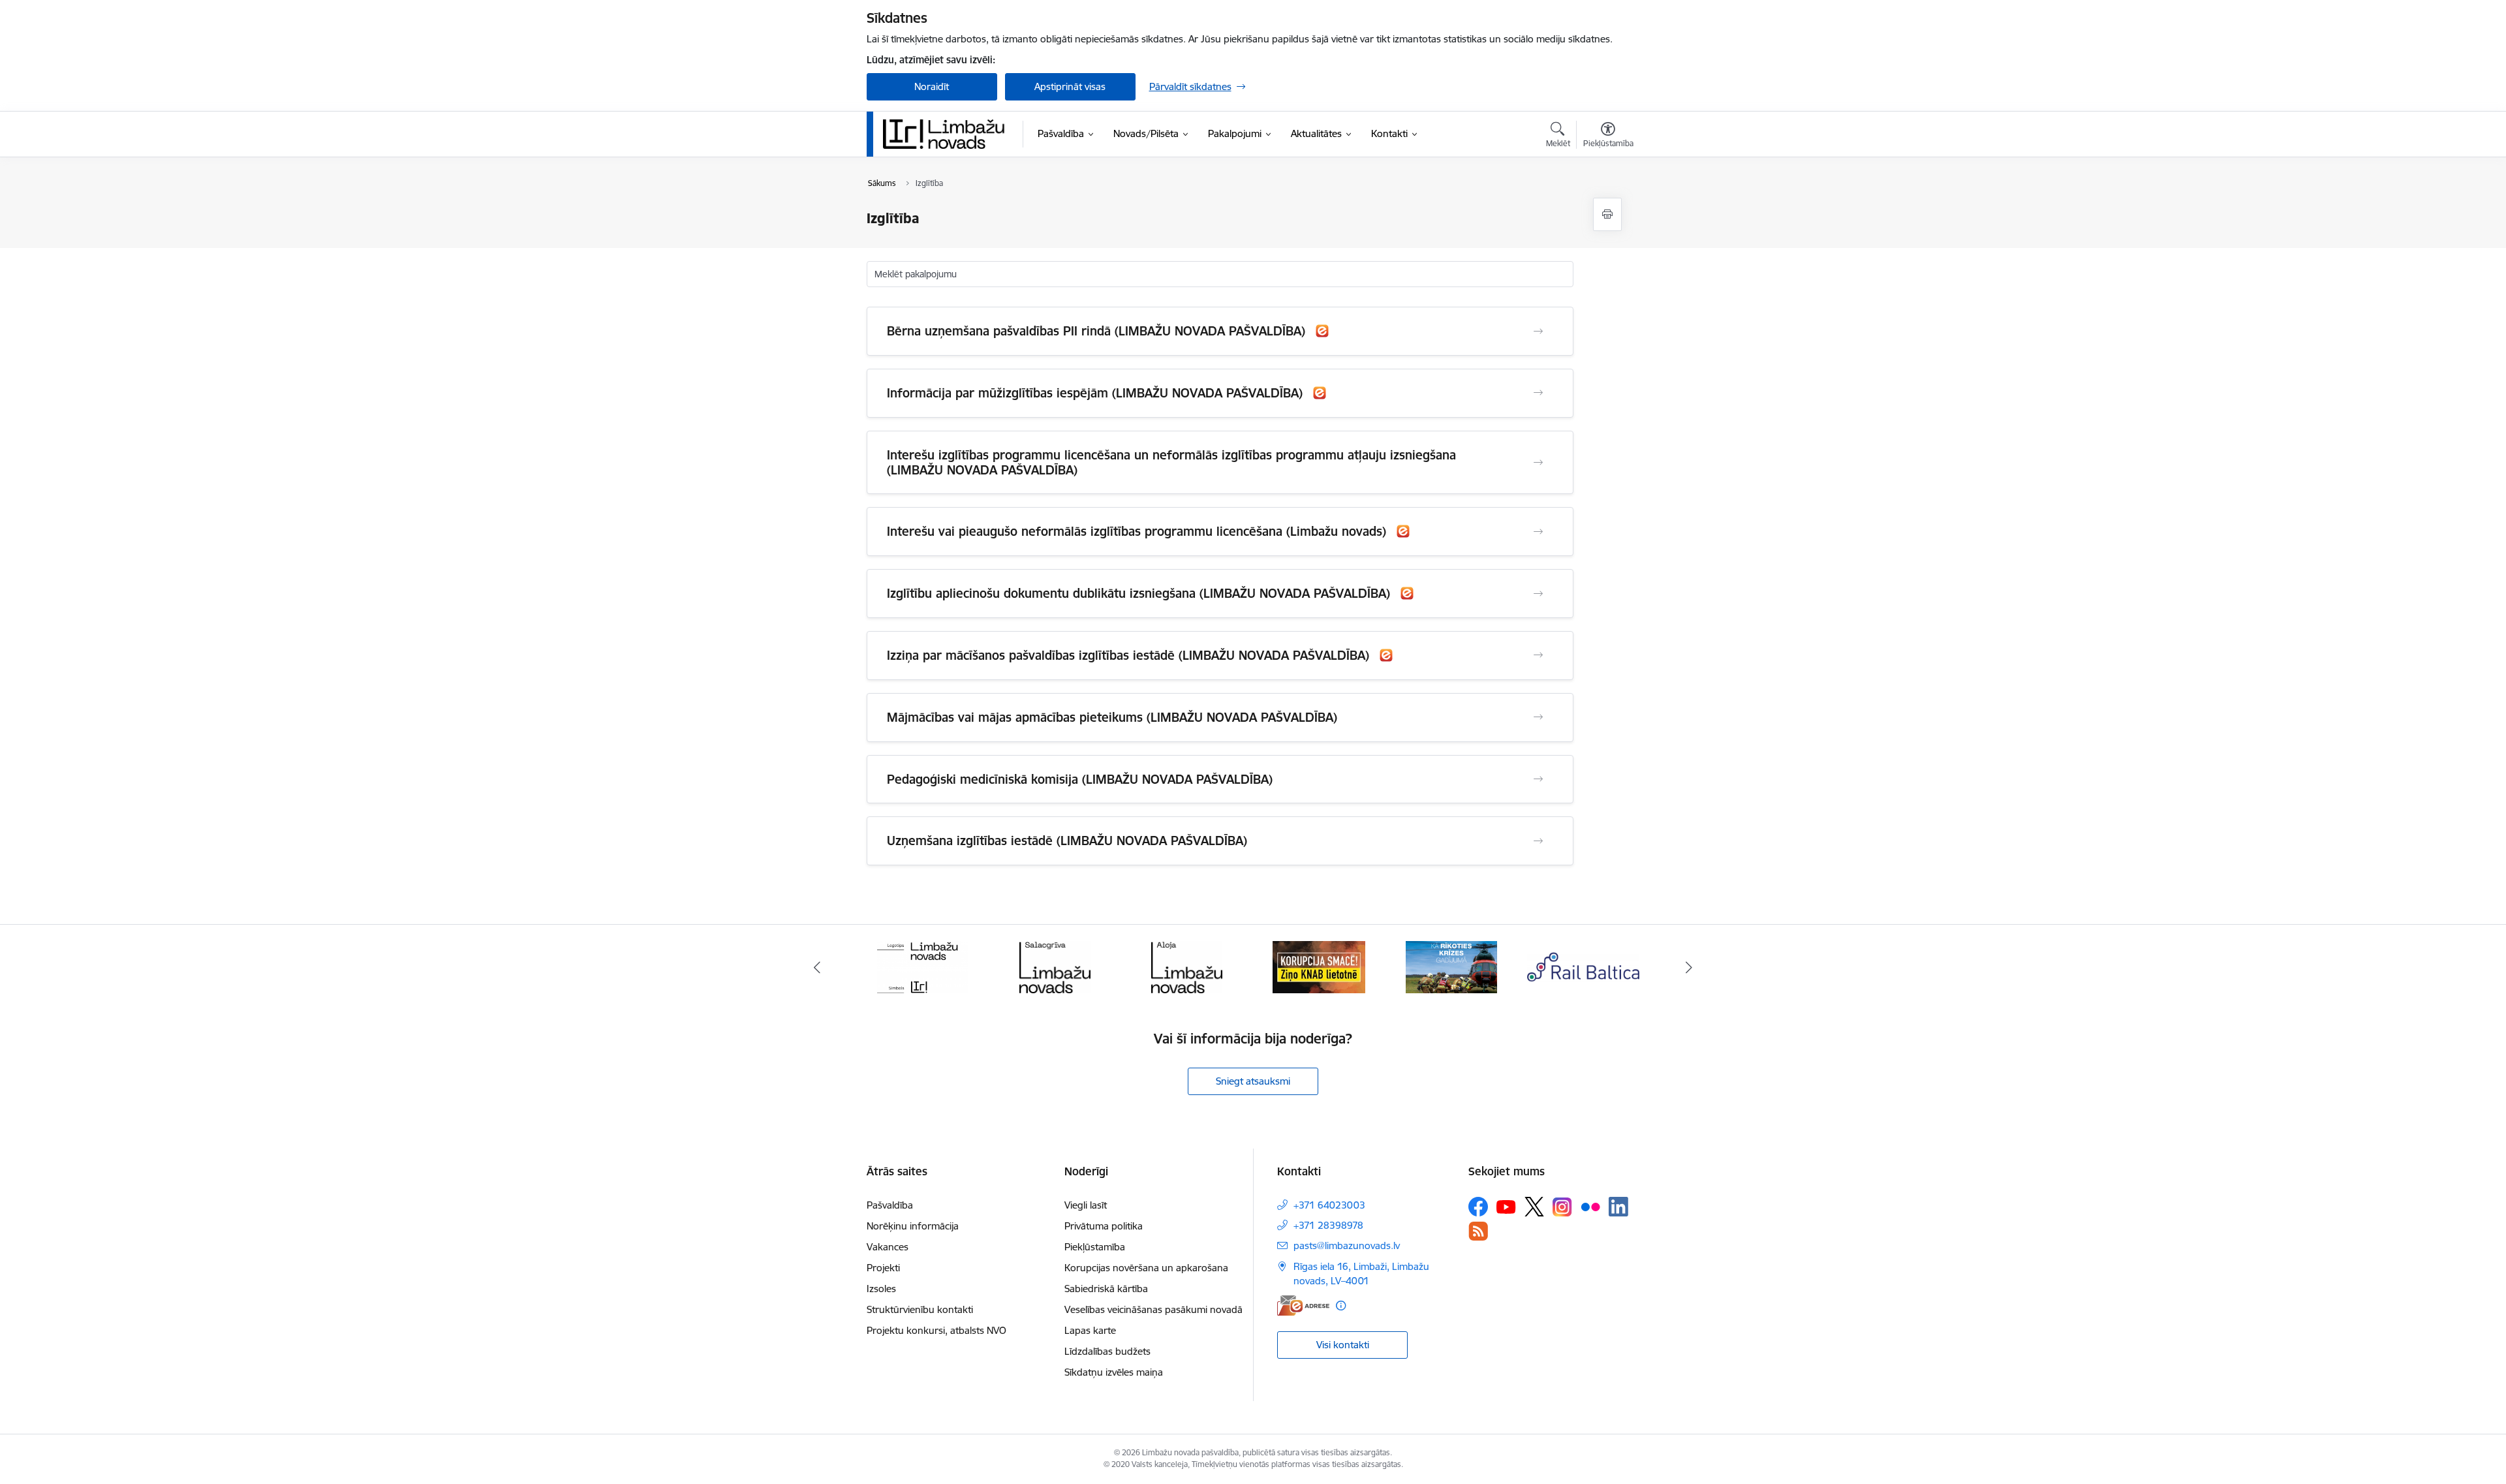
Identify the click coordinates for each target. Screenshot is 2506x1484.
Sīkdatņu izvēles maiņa (1114, 1372)
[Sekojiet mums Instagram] (1562, 1207)
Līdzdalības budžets (1107, 1351)
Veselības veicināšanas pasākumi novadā (1153, 1309)
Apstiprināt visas (1070, 86)
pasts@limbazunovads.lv (1347, 1245)
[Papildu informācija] (1341, 1306)
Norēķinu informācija (913, 1226)
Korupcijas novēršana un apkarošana (1146, 1268)
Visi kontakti (1343, 1345)
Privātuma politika (1104, 1226)
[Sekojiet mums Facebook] (1478, 1207)
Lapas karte (1090, 1330)
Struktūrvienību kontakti (920, 1309)
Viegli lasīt (1086, 1205)
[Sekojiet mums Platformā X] (1534, 1207)
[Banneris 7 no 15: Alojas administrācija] (1187, 966)
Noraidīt (932, 86)
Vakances (888, 1247)
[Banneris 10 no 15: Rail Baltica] (1583, 966)
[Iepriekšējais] (817, 967)
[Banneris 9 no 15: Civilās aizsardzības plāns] (1451, 966)
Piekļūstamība (1095, 1247)
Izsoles (881, 1289)
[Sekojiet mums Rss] (1478, 1231)
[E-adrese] (1303, 1306)
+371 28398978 (1328, 1225)
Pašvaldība (890, 1205)
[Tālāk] (1690, 967)
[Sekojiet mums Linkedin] (1618, 1207)
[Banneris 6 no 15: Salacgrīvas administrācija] (1055, 966)
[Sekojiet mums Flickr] (1590, 1206)
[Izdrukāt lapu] (1607, 214)
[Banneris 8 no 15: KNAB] (1319, 966)
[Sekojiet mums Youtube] (1506, 1206)
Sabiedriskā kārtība (1106, 1289)
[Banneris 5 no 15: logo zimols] (923, 966)
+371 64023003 (1329, 1205)
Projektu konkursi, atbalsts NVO (936, 1330)
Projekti (883, 1268)
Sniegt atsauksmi (1253, 1081)
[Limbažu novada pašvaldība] (948, 134)
